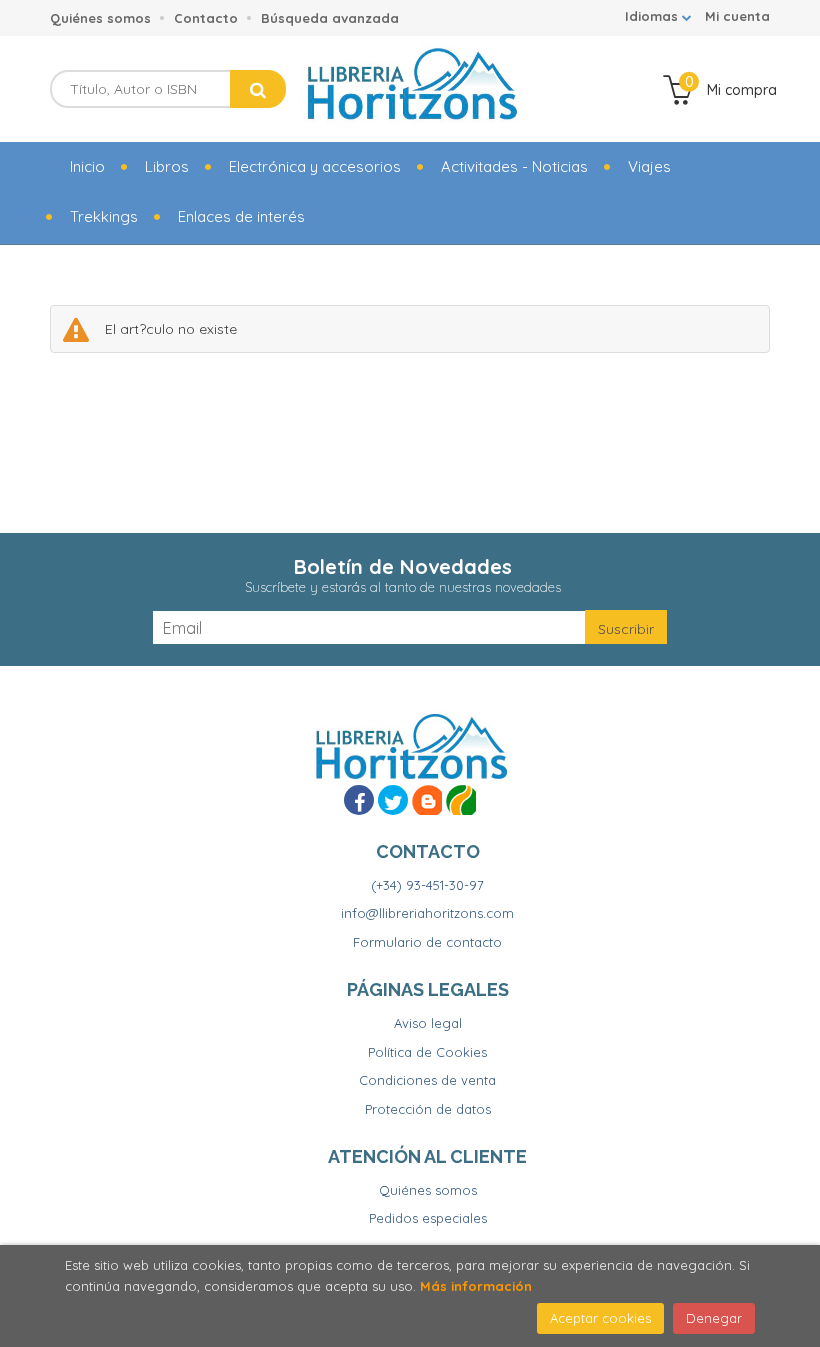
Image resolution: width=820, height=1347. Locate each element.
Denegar (714, 1318)
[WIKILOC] (461, 800)
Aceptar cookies (600, 1318)
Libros (167, 166)
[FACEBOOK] (359, 800)
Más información (476, 1286)
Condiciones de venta (427, 1080)
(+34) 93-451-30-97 (427, 885)
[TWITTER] (393, 800)
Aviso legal (428, 1023)
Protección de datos (428, 1109)
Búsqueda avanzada (330, 18)
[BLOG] (427, 800)
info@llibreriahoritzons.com (427, 913)
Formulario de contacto (427, 942)
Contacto (206, 18)
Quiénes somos (100, 18)
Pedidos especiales (428, 1218)
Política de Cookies (427, 1052)
